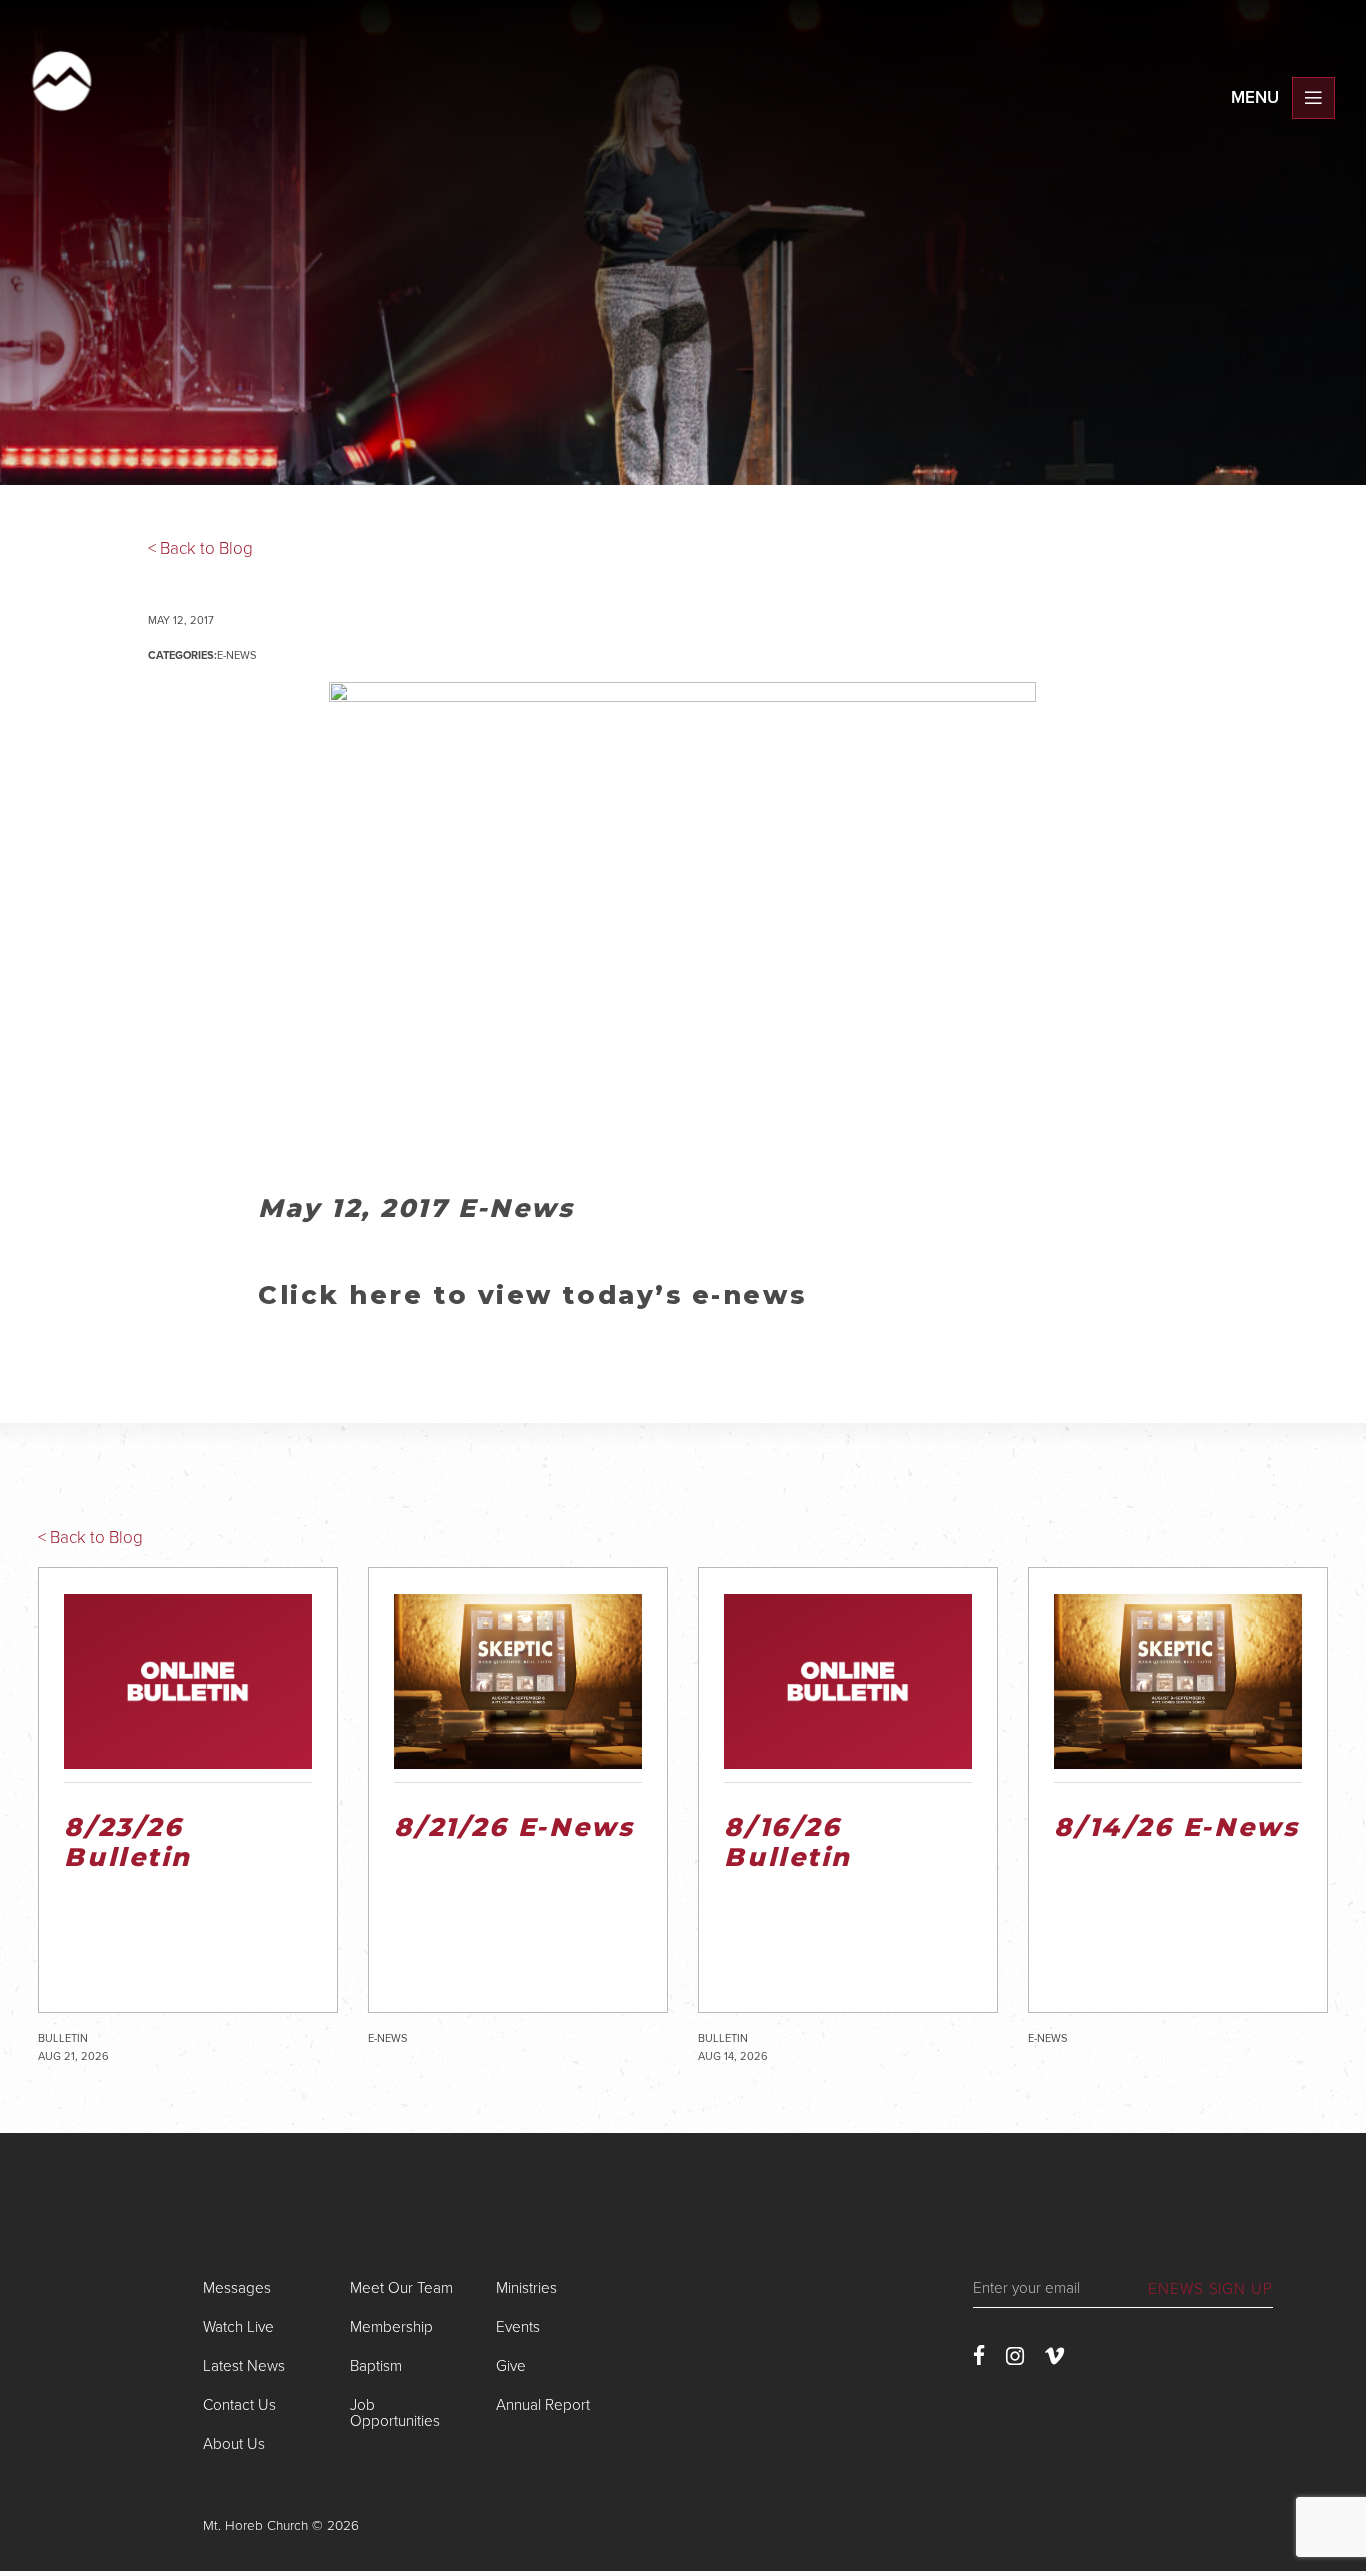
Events (518, 2327)
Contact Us (239, 2405)
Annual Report (543, 2405)
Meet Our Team (401, 2288)
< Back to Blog (200, 548)
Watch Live (238, 2327)
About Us (234, 2444)
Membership (391, 2327)
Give (511, 2366)
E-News (236, 655)
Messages (237, 2288)
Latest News (244, 2366)
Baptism (376, 2366)
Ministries (526, 2288)
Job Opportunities (395, 2412)
